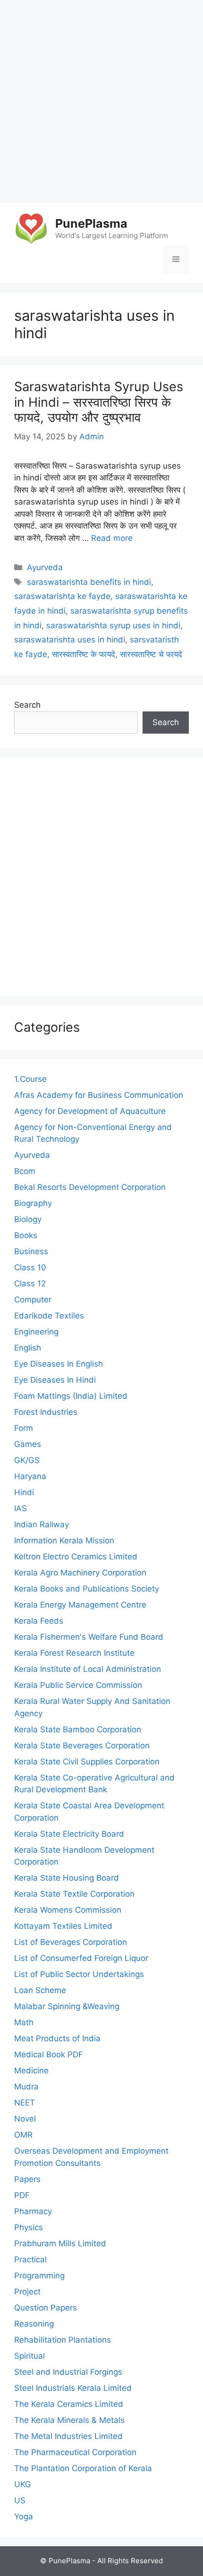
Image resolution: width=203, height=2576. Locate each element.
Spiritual (30, 2356)
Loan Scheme (40, 1990)
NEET (25, 2103)
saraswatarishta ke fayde (62, 596)
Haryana (30, 1476)
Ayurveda (45, 567)
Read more (112, 538)
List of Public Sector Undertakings (79, 1974)
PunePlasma (91, 223)
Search (27, 705)
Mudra (26, 2087)
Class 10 (30, 1267)
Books (26, 1235)
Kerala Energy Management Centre (80, 1605)
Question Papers (46, 2308)
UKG (23, 2484)
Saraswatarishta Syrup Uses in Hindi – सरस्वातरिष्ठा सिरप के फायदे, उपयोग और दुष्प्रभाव (99, 402)
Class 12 (30, 1284)
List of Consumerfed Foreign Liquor (81, 1958)
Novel (25, 2119)
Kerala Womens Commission (68, 1910)
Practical (30, 2259)
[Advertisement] (101, 102)
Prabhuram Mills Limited (60, 2243)
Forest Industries (46, 1412)
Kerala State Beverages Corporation (82, 1746)
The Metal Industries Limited (68, 2436)
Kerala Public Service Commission (78, 1685)
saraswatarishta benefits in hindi (89, 582)
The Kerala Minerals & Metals (69, 2420)
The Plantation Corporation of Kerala (83, 2468)
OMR (23, 2135)
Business (31, 1251)
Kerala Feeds (39, 1621)
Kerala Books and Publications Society (87, 1589)
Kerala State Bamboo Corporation (78, 1729)
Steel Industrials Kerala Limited (73, 2388)
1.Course (30, 1079)
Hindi (24, 1492)
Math (24, 2022)
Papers (27, 2179)
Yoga (24, 2516)
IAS (21, 1508)
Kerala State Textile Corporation (74, 1894)
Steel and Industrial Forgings (68, 2372)
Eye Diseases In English (59, 1364)
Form (24, 1428)
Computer (33, 1300)
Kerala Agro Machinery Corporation (80, 1573)
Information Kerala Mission (64, 1540)
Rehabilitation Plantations (63, 2340)
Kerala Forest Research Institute (74, 1653)
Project (27, 2292)
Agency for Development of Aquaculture (90, 1111)
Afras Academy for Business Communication (99, 1095)
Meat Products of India (57, 2038)
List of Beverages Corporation (71, 1942)
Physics (29, 2227)
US (20, 2500)
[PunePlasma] (31, 228)
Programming (39, 2276)
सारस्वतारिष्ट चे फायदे (151, 654)
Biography (33, 1203)
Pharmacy (33, 2211)
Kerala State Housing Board (67, 1878)
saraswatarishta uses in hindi (70, 640)
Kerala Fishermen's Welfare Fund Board (89, 1637)
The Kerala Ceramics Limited (69, 2404)
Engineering (36, 1332)
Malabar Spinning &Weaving (67, 2006)
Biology (28, 1219)
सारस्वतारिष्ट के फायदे (84, 654)
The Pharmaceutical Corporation (75, 2452)
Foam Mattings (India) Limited (71, 1396)
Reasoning (34, 2324)
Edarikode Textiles (49, 1316)
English (28, 1348)
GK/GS (27, 1460)
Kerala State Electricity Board (69, 1834)
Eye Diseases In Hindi (55, 1380)
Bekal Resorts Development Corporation (90, 1187)
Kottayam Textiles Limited (63, 1926)
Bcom (25, 1171)
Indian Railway (42, 1524)
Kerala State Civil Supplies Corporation (87, 1762)
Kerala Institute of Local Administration (88, 1669)
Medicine (31, 2071)
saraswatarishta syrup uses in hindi (113, 625)
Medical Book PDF (49, 2054)
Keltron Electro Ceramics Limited (76, 1557)
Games (28, 1444)
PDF (22, 2195)
